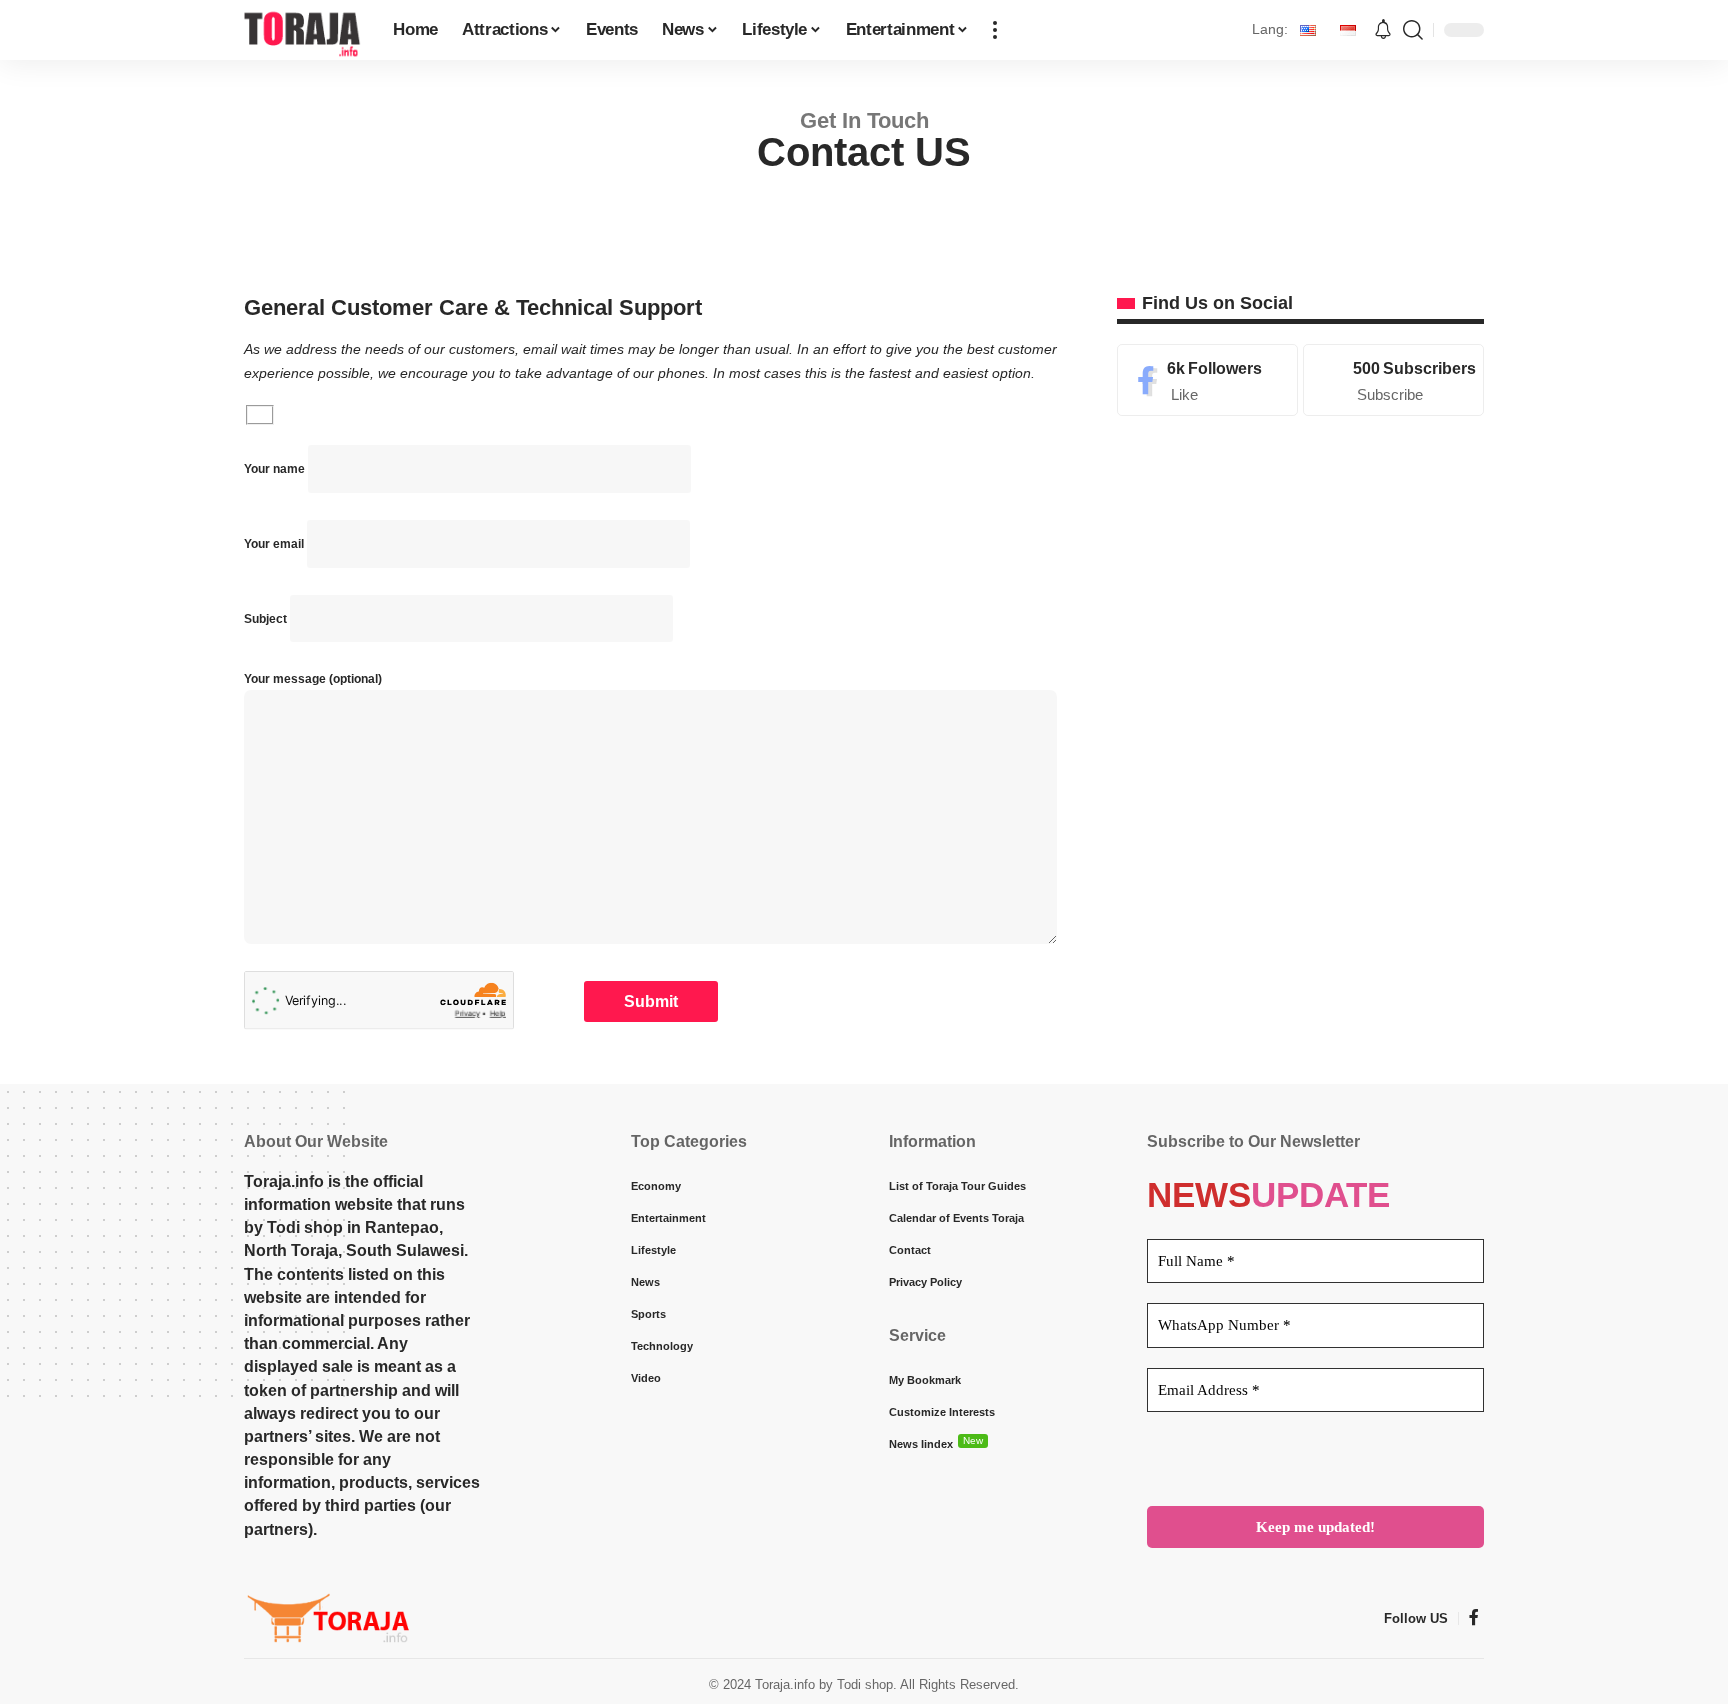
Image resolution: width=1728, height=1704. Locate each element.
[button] (995, 30)
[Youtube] (1393, 380)
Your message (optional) (313, 679)
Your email (275, 544)
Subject (267, 619)
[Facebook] (1207, 380)
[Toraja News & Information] (302, 30)
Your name (276, 469)
